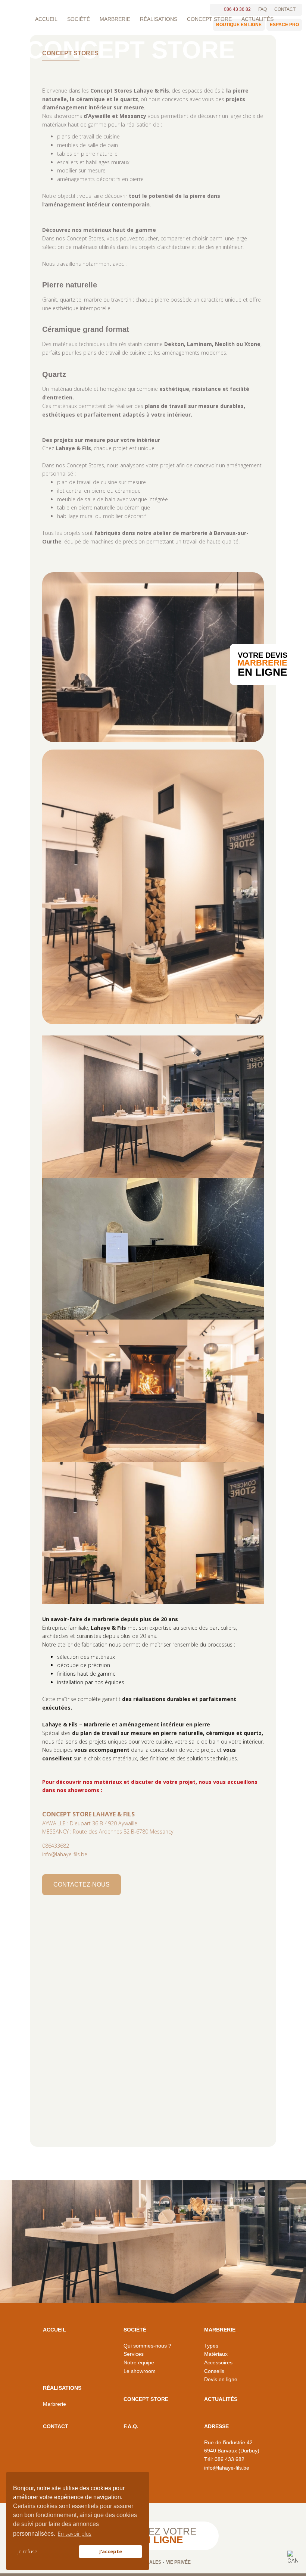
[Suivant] (254, 1313)
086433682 (56, 1846)
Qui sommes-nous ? (147, 2346)
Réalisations (159, 19)
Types (211, 2346)
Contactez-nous (82, 1885)
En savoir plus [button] (75, 2534)
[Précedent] (52, 1313)
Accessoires (218, 2362)
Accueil (46, 19)
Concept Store (209, 19)
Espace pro (284, 25)
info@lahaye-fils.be (65, 1854)
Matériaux (216, 2354)
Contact (285, 9)
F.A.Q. (131, 2426)
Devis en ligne (221, 2379)
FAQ (263, 9)
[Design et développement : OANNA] (293, 2558)
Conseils (214, 2371)
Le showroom (140, 2371)
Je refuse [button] (27, 2551)
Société (79, 19)
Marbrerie (115, 19)
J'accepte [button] (111, 2551)
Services (134, 2354)
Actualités (257, 19)
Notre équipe (139, 2362)
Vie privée (178, 2562)
